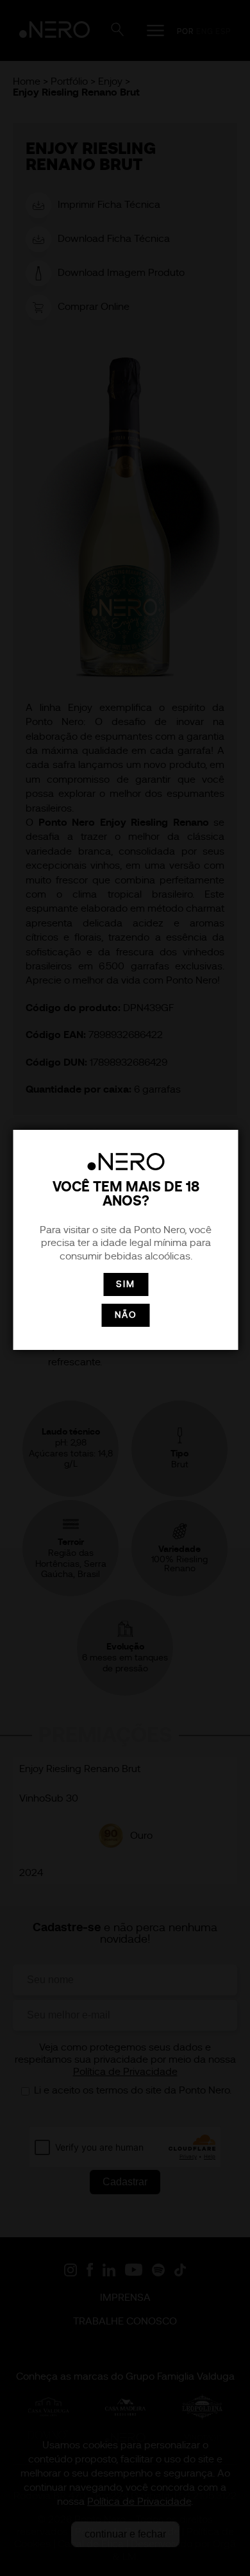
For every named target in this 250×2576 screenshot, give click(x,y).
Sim (126, 1284)
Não (126, 1315)
